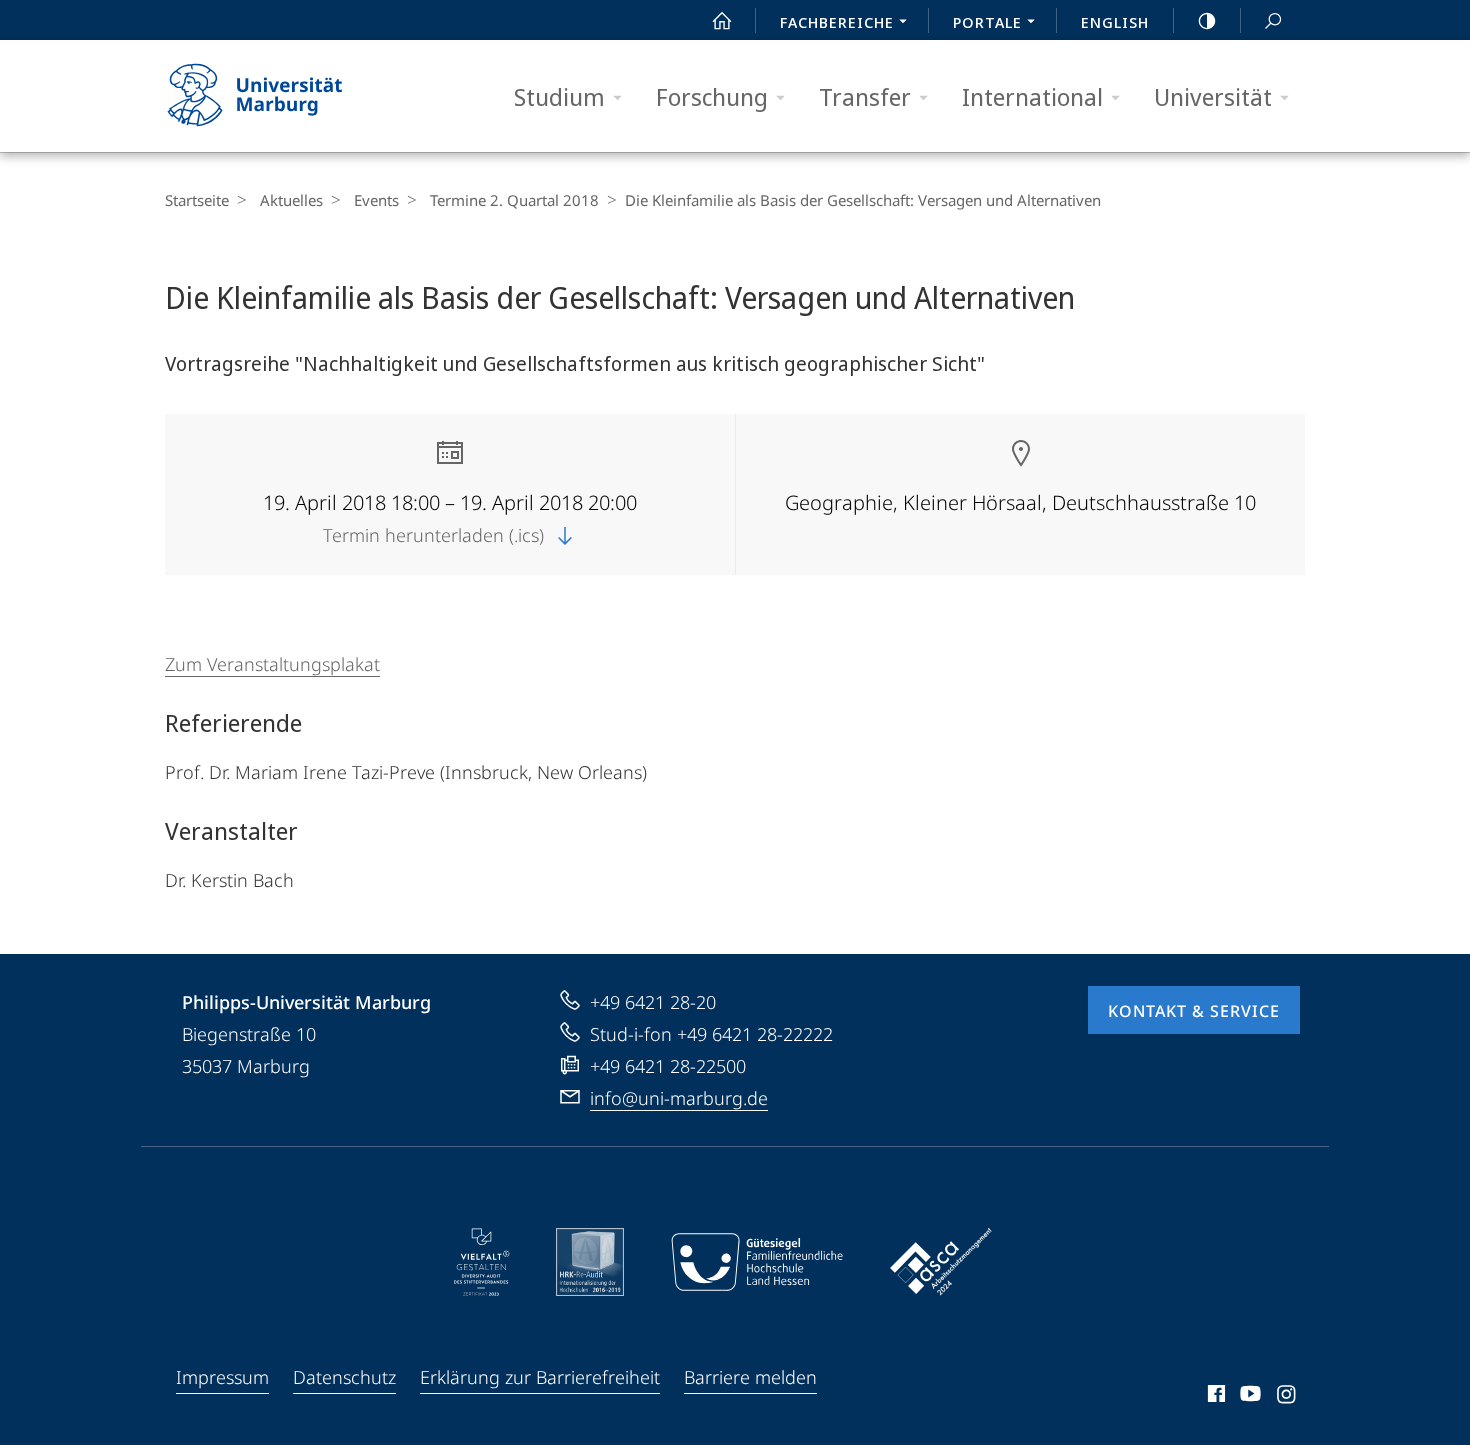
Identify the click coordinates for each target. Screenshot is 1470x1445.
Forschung (712, 96)
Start (722, 20)
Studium (559, 96)
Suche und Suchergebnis (1273, 20)
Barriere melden (750, 1377)
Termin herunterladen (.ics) (436, 535)
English (1115, 22)
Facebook (1214, 1397)
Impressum (222, 1377)
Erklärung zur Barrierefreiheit (540, 1377)
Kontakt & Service (1194, 1011)
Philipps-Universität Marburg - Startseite (290, 96)
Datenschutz (344, 1377)
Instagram (1287, 1397)
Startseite (197, 200)
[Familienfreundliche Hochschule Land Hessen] (757, 1262)
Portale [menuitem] (987, 22)
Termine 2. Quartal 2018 (514, 200)
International (1032, 96)
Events (376, 200)
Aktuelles (291, 200)
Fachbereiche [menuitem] (837, 22)
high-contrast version (1207, 20)
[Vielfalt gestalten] (481, 1262)
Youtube (1248, 1397)
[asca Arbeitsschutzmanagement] (941, 1262)
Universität (1213, 96)
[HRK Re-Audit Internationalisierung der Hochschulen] (590, 1262)
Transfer (865, 96)
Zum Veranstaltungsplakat (272, 664)
